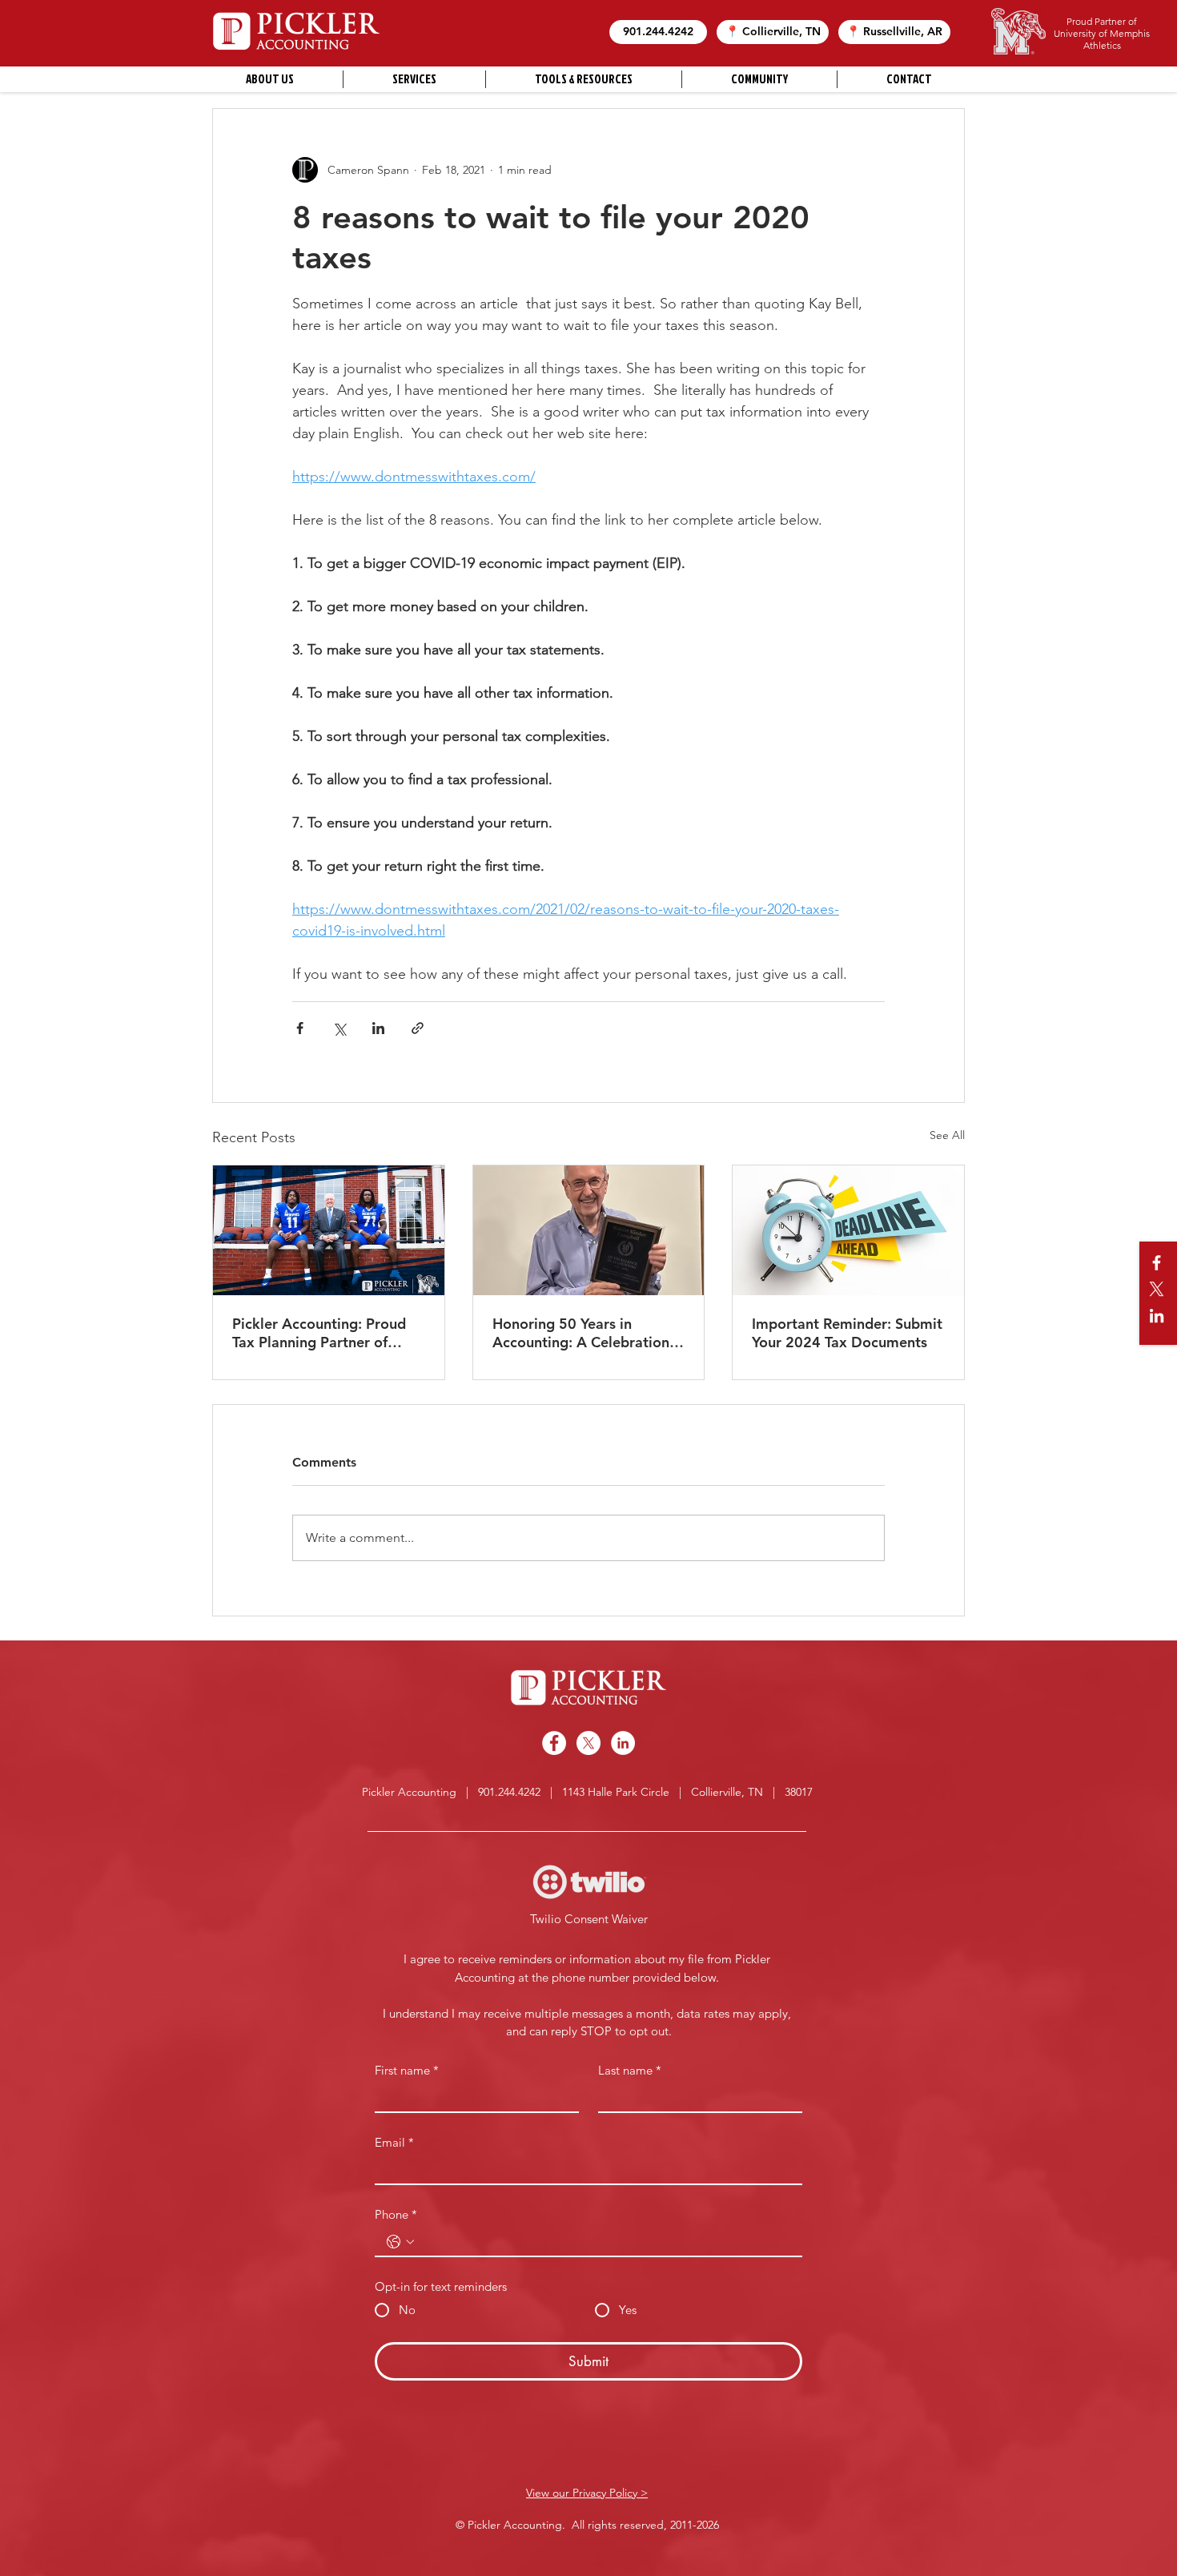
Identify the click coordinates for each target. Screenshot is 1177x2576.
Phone (396, 2215)
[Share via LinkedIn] (378, 1028)
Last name (630, 2071)
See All (947, 1135)
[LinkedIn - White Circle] (623, 1743)
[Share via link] (418, 1028)
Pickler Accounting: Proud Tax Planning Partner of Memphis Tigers (319, 1333)
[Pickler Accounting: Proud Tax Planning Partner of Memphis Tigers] (329, 1230)
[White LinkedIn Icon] (1157, 1316)
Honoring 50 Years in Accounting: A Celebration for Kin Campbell (581, 1333)
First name (407, 2071)
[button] (658, 32)
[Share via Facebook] (300, 1028)
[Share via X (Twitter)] (339, 1028)
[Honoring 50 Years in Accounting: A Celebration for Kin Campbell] (589, 1230)
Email (394, 2143)
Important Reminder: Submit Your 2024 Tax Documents (847, 1333)
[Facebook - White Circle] (554, 1743)
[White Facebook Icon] (1157, 1263)
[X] (1157, 1289)
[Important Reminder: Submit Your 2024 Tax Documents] (848, 1230)
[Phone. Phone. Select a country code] (400, 2242)
